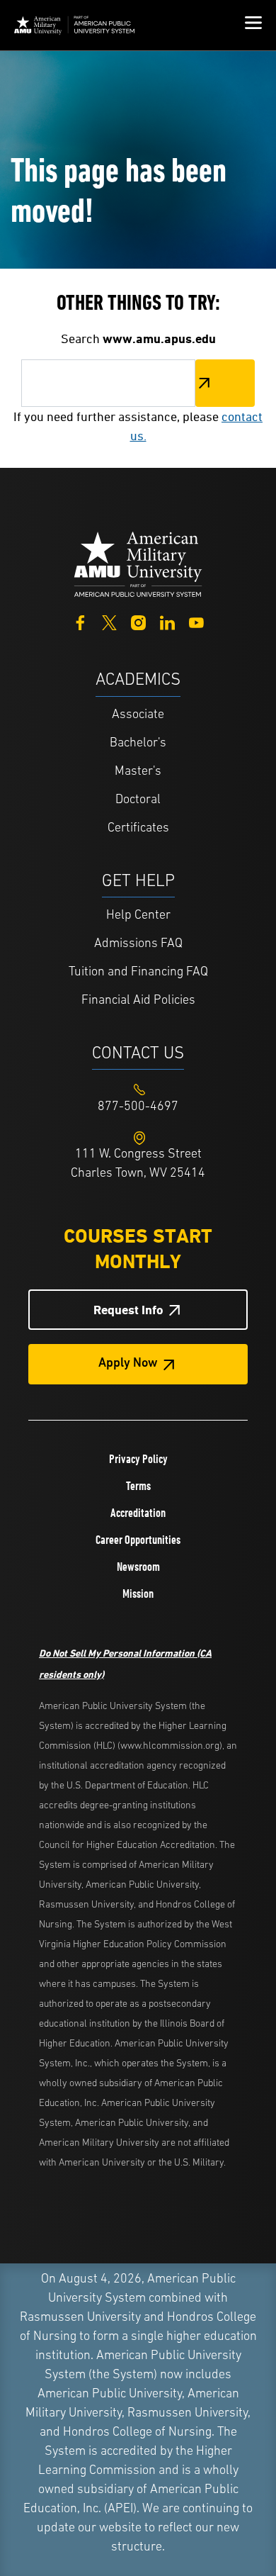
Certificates (138, 829)
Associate (138, 715)
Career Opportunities (138, 1540)
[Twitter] (109, 621)
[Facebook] (80, 621)
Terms (138, 1486)
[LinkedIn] (167, 621)
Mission (138, 1594)
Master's (138, 772)
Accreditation (138, 1513)
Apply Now (128, 1364)
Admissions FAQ (138, 944)
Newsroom (138, 1567)
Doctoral (138, 800)
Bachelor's (138, 744)
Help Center (138, 916)
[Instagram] (138, 621)
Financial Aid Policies (138, 1001)
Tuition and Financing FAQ (138, 973)
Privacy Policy (138, 1459)
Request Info (128, 1310)
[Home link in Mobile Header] (74, 25)
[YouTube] (196, 621)
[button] (253, 25)
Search (225, 383)
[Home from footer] (138, 563)
